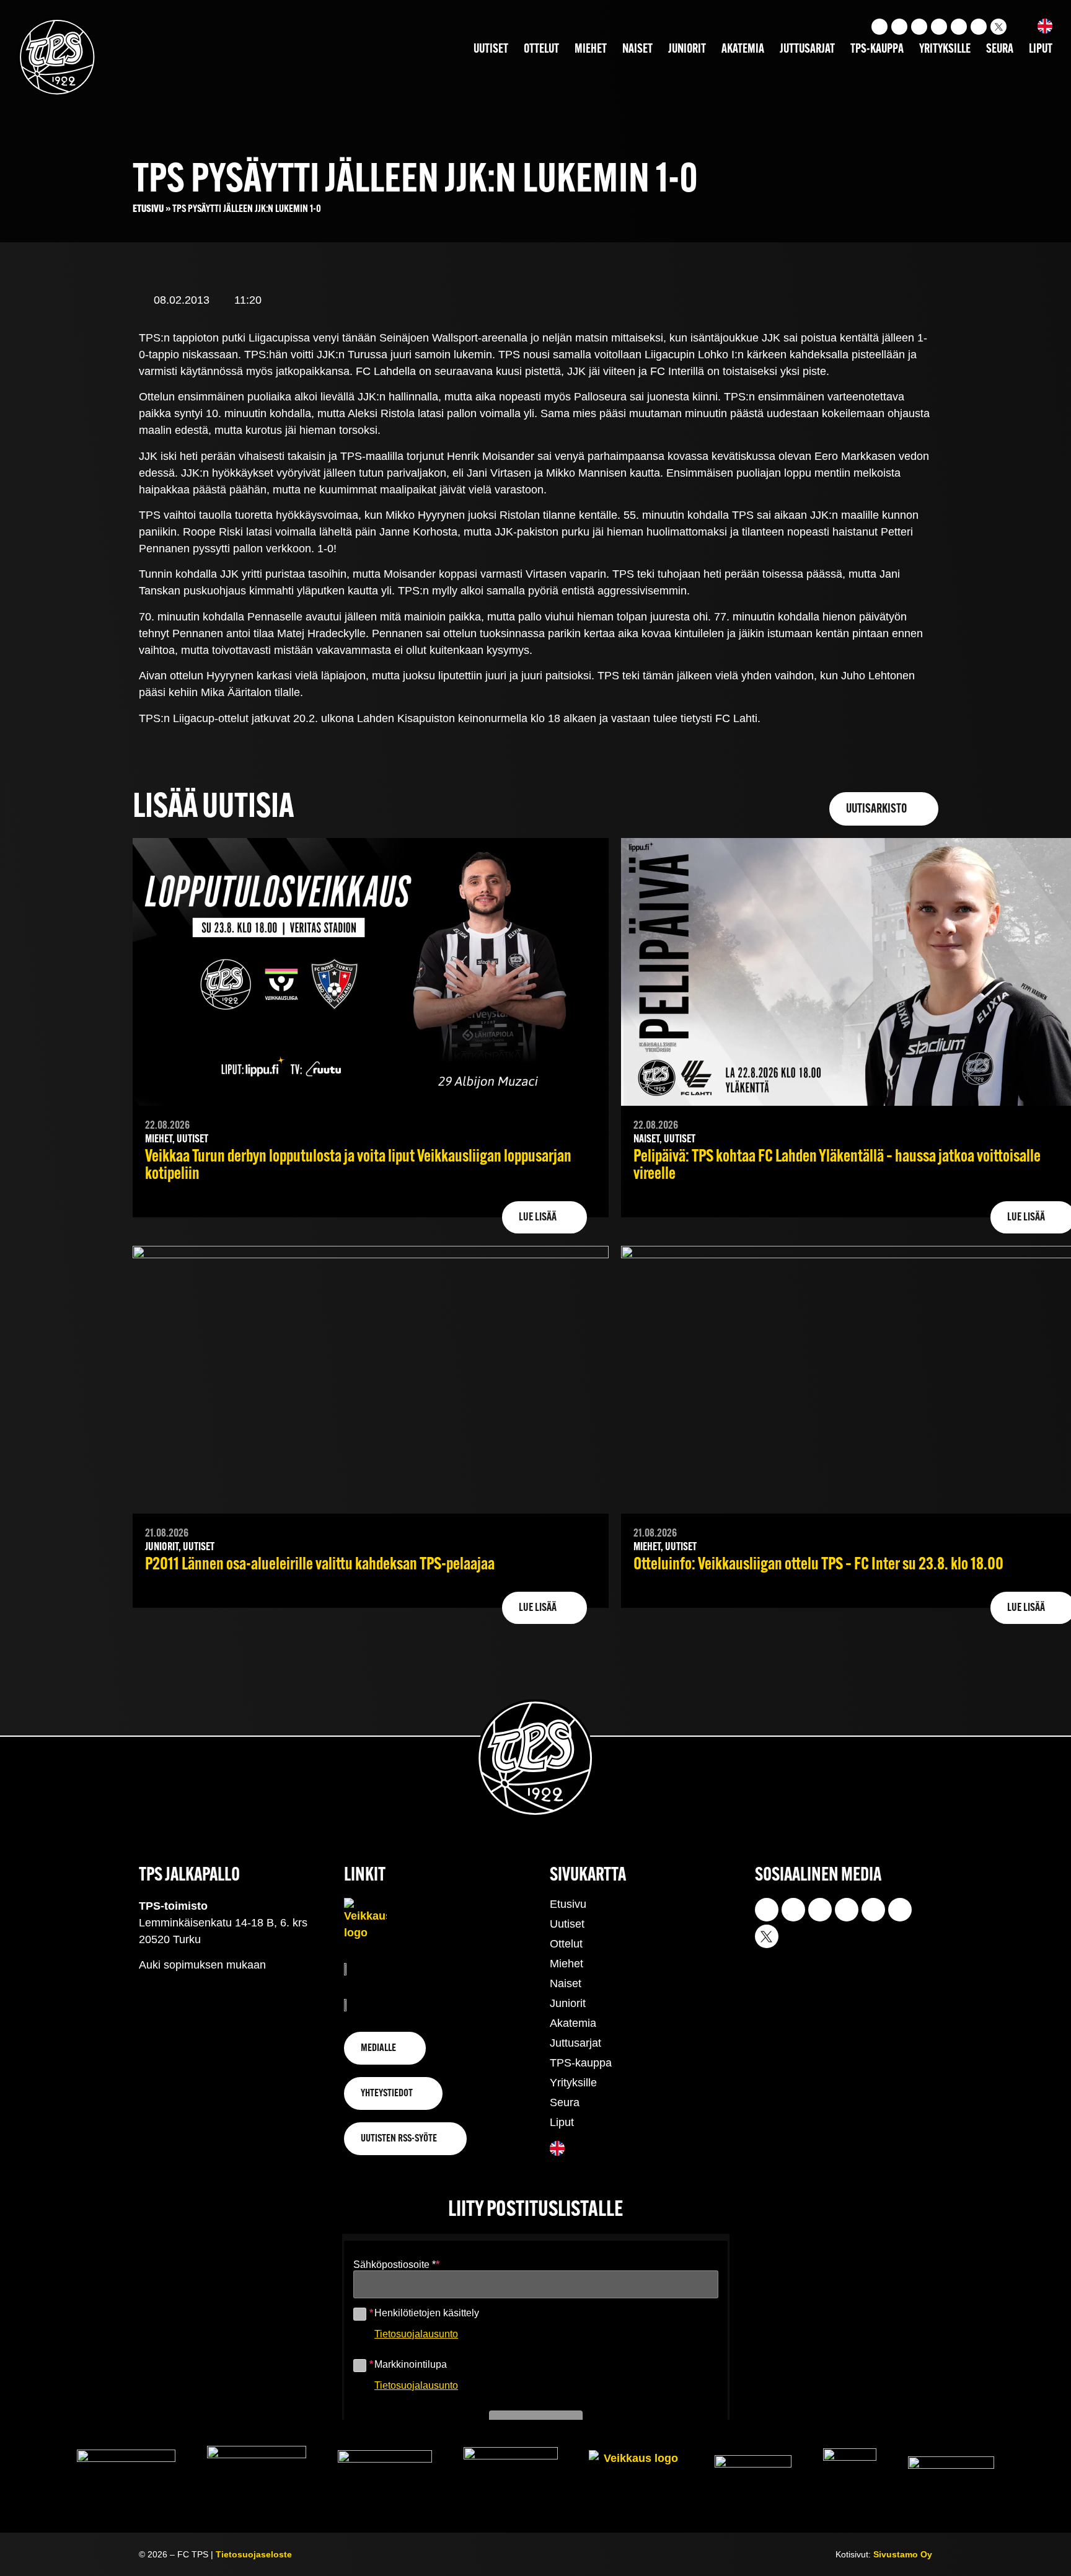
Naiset (637, 50)
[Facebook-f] (939, 27)
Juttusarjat (807, 50)
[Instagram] (879, 27)
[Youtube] (899, 27)
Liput (1041, 50)
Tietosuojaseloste (254, 2554)
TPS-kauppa (877, 50)
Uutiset (491, 50)
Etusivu (148, 209)
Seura (1000, 50)
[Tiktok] (919, 27)
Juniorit (687, 50)
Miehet (591, 50)
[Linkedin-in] (959, 27)
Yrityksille (945, 50)
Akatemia (743, 50)
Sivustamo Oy (903, 2554)
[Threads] (979, 27)
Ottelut (541, 50)
